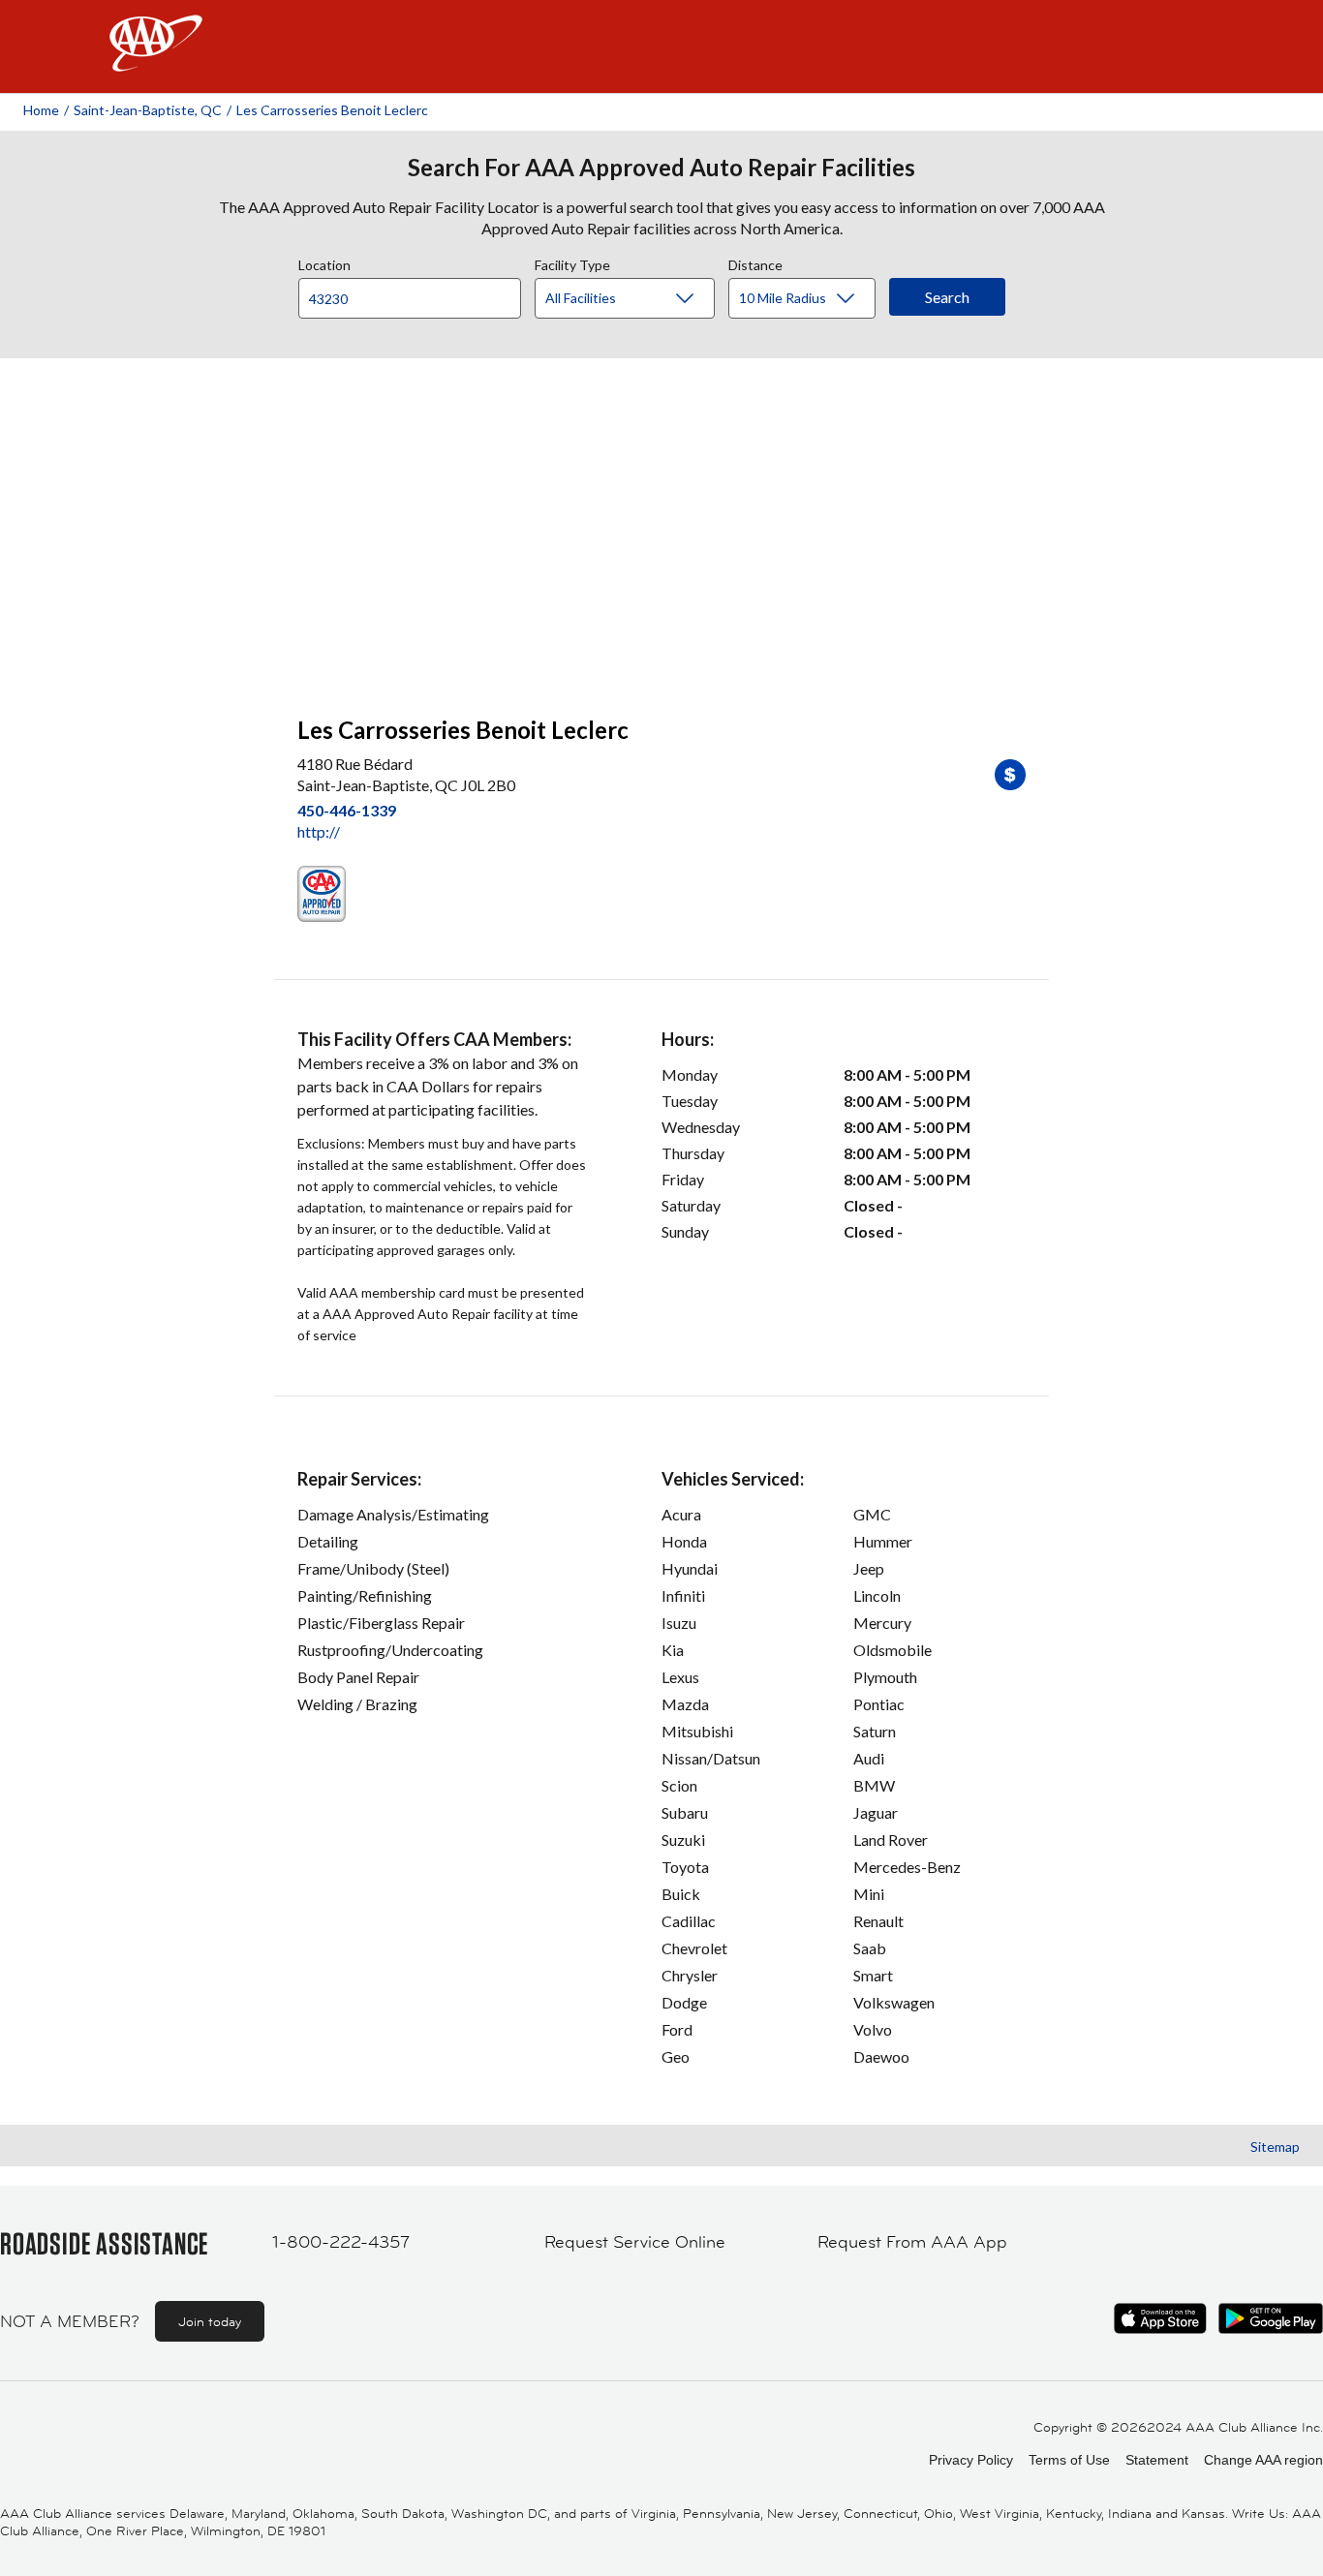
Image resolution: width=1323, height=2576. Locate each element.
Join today (210, 2321)
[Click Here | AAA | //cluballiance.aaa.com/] (156, 60)
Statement (1157, 2460)
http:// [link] (319, 831)
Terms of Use (1069, 2460)
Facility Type (572, 262)
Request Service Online (635, 2242)
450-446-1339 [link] (347, 810)
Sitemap (1275, 2147)
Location (324, 262)
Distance (755, 262)
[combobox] (416, 293)
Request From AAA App (912, 2242)
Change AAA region (1263, 2460)
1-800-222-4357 (341, 2242)
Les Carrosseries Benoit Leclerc (332, 110)
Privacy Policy (971, 2460)
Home (41, 110)
